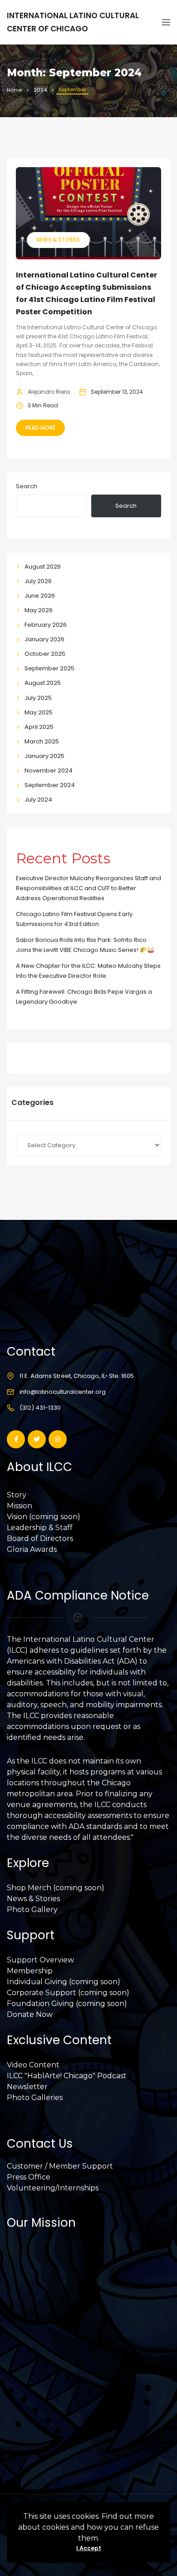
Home (14, 90)
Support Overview (40, 1960)
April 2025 (39, 727)
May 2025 (39, 712)
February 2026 (46, 625)
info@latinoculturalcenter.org (63, 1392)
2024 (40, 90)
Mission (20, 1506)
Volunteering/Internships (53, 2188)
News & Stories (58, 240)
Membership (30, 1971)
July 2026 (38, 581)
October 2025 (45, 654)
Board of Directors (40, 1538)
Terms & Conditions (42, 2421)
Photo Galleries (35, 2098)
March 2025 (42, 741)
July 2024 (38, 800)
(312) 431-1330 (40, 1408)
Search (27, 486)
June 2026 (40, 596)
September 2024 (50, 785)
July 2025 (38, 698)
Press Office (29, 2177)
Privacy (20, 2410)
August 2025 (43, 683)
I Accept (89, 2548)
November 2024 (49, 770)
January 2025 (44, 756)
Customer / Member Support (60, 2166)
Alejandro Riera (49, 392)
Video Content (33, 2065)
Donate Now (30, 2014)
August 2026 (43, 567)
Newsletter (27, 2087)
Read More (40, 428)
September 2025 (49, 668)
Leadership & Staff (40, 1528)
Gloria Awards (32, 1549)
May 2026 (39, 610)
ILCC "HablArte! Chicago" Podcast (67, 2076)
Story (17, 1495)
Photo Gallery (32, 1910)
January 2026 (44, 639)
